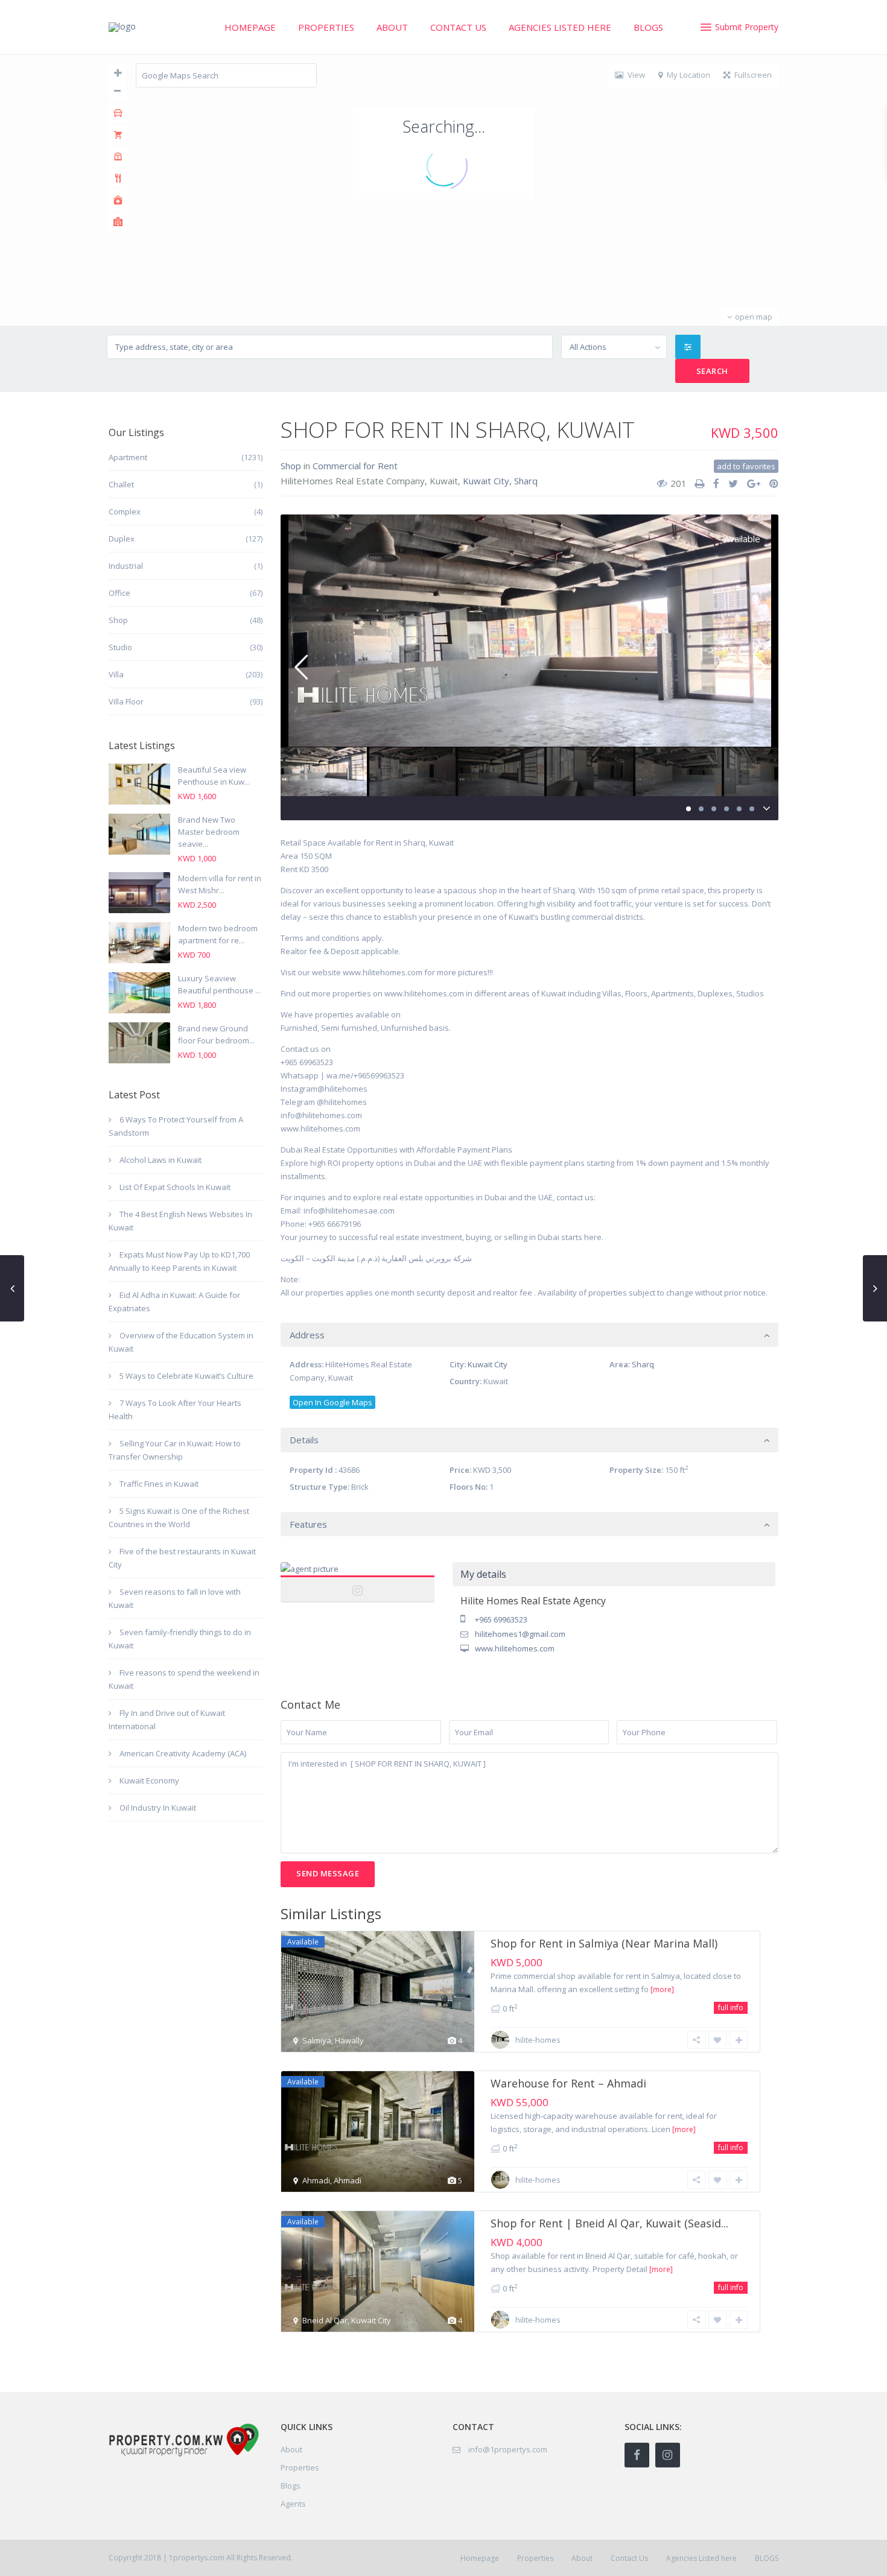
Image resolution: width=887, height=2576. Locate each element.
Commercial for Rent (355, 466)
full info (731, 2008)
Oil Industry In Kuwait (158, 1808)
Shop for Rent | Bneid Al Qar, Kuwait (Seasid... (609, 2223)
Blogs (291, 2486)
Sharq (526, 481)
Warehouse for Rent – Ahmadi (568, 2083)
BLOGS (648, 27)
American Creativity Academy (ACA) (183, 1753)
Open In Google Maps (332, 1402)
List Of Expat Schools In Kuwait (175, 1187)
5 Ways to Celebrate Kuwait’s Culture (186, 1376)
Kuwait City (486, 481)
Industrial (126, 566)
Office (119, 593)
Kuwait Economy (149, 1780)
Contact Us (458, 27)
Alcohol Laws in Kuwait (161, 1160)
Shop (291, 466)
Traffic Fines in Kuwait (159, 1484)
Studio (120, 647)
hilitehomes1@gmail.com (520, 1634)
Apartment (128, 457)
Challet (121, 484)
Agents (293, 2504)
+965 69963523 (501, 1619)
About (392, 27)
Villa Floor (126, 701)
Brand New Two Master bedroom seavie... (209, 832)
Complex (125, 511)
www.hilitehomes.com (515, 1648)
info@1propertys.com (508, 2449)
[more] (662, 1989)
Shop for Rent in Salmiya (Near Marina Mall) (604, 1943)
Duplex (122, 539)
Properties (326, 27)
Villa (116, 674)
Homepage (250, 27)
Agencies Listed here (560, 27)
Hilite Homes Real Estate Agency (358, 1583)
